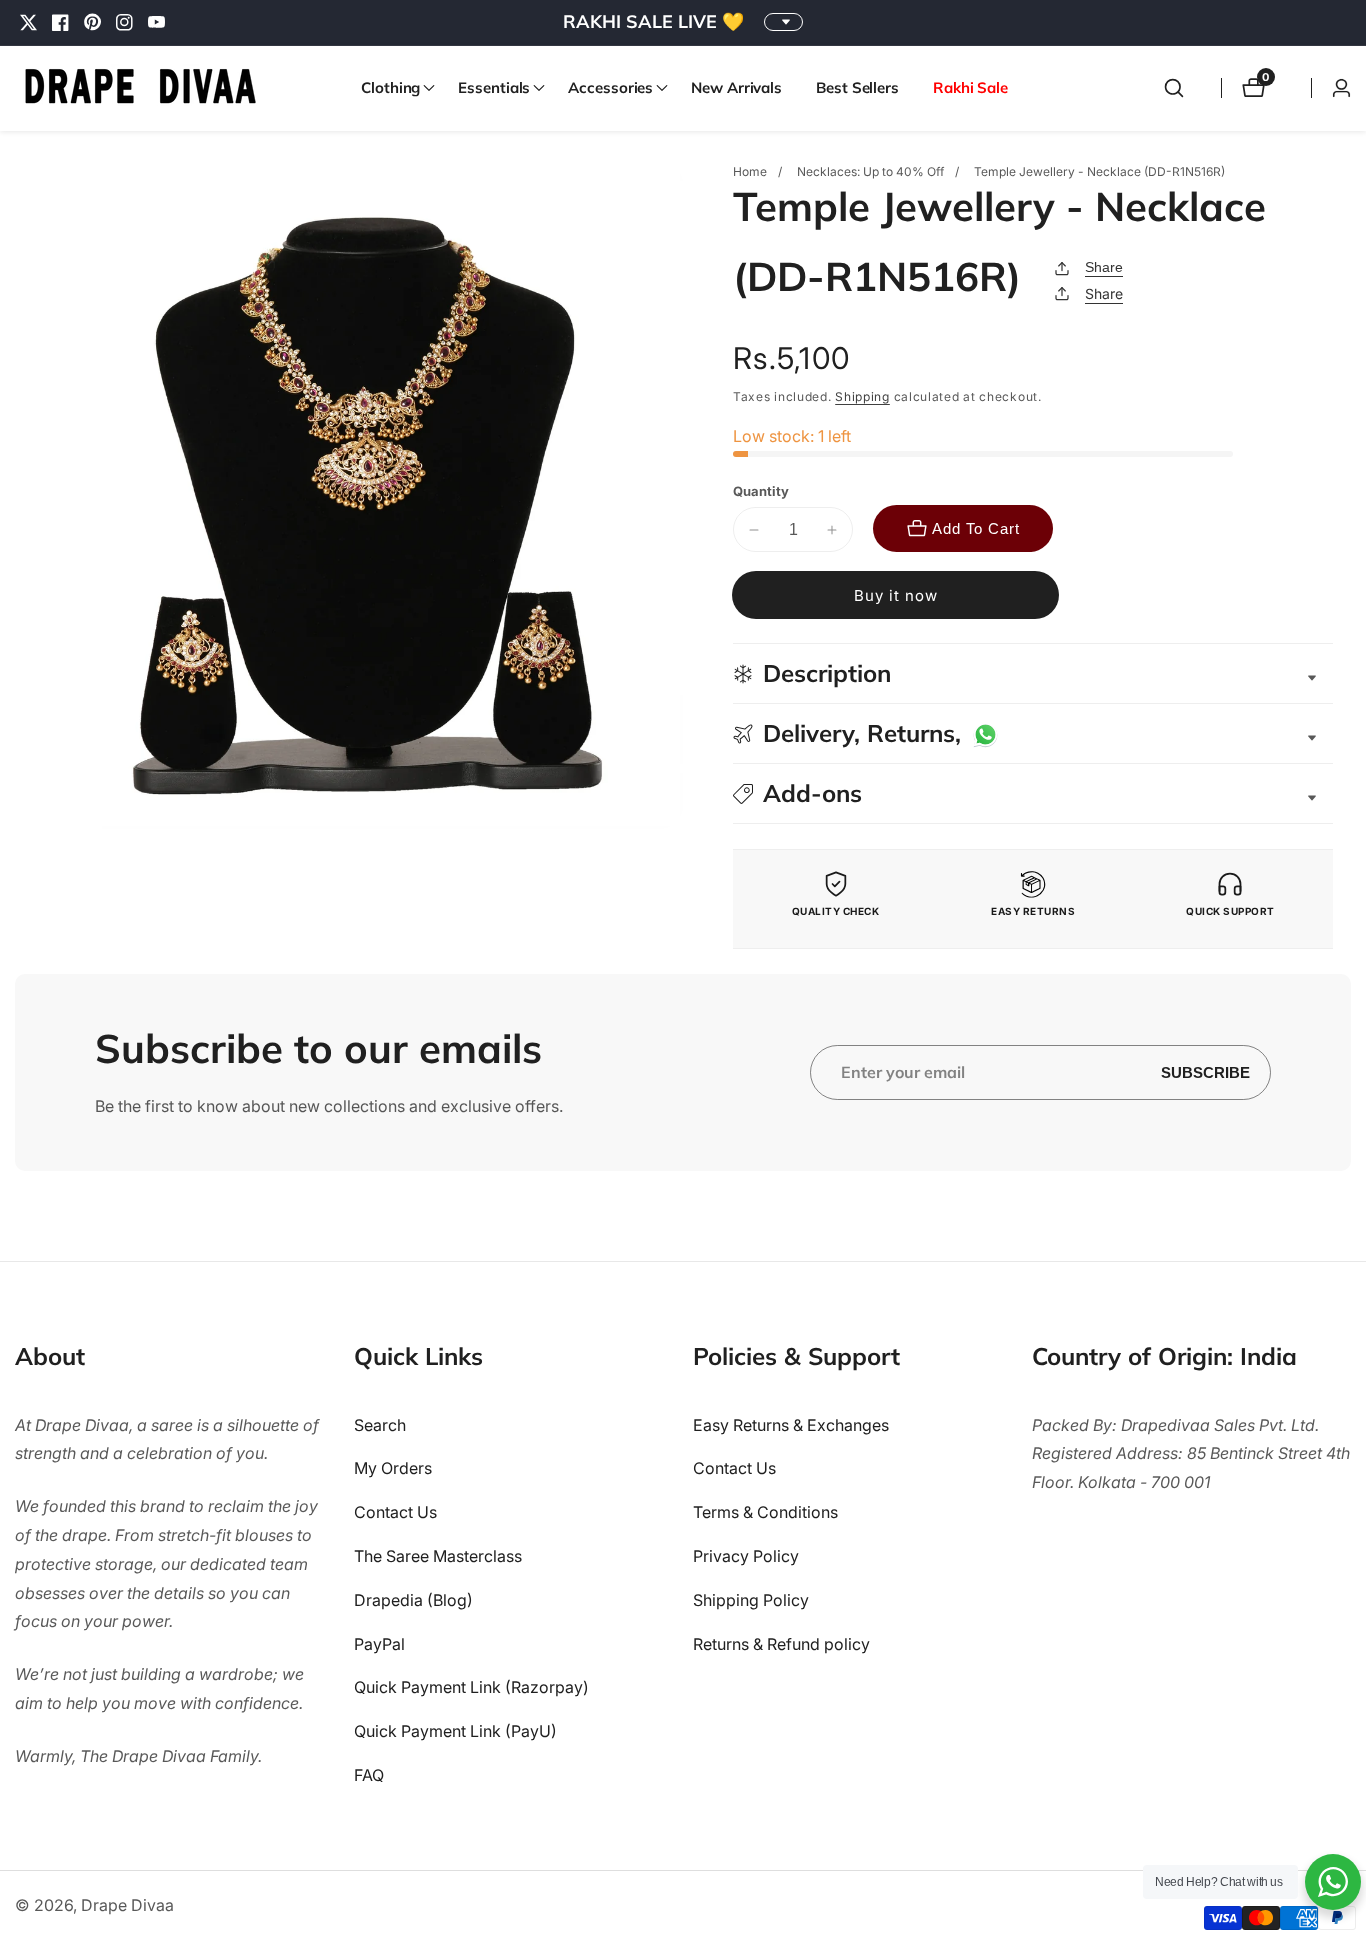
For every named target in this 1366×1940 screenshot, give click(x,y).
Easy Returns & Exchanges (791, 1425)
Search (380, 1425)
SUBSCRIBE (1205, 1072)
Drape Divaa (127, 1905)
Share (1104, 267)
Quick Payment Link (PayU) (455, 1731)
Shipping (862, 396)
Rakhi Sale (970, 87)
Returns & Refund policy (781, 1644)
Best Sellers (857, 87)
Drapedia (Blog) (413, 1600)
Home (750, 171)
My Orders (393, 1468)
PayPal (379, 1644)
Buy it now (896, 595)
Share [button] (1104, 293)
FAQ (369, 1775)
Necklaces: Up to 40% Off (870, 171)
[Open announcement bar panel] (783, 22)
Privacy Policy (746, 1556)
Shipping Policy (751, 1600)
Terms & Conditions (765, 1512)
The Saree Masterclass (438, 1556)
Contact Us (395, 1512)
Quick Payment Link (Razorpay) (471, 1687)
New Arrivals (736, 87)
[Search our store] (1174, 88)
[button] (392, 88)
